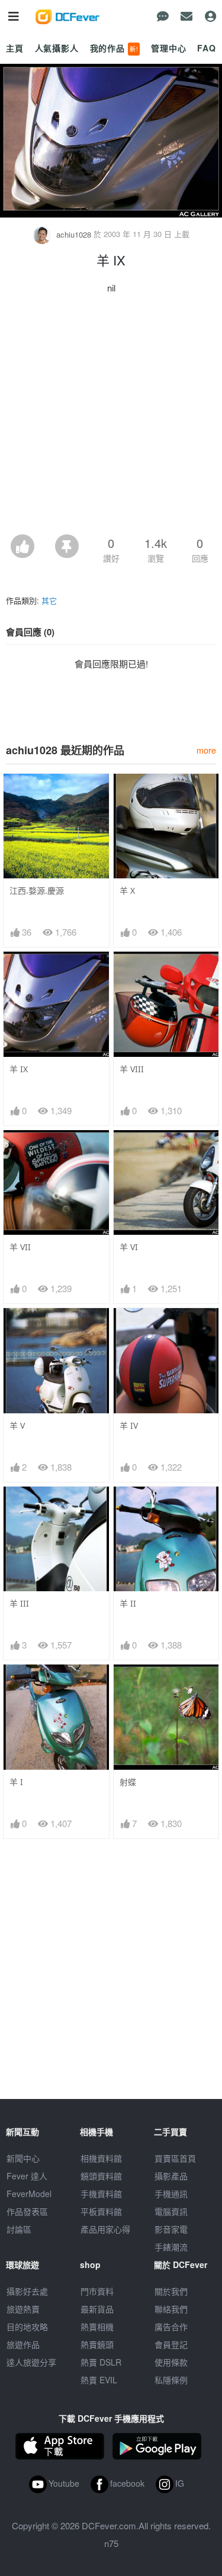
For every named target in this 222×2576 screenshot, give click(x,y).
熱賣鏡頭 (97, 2344)
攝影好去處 (27, 2291)
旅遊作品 (23, 2344)
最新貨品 (97, 2309)
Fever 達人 (27, 2176)
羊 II (128, 1603)
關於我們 (171, 2291)
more (206, 750)
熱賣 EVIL (99, 2380)
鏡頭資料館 (101, 2176)
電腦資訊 (171, 2211)
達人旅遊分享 (31, 2362)
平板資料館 (101, 2211)
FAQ (207, 48)
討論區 (19, 2229)
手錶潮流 (171, 2247)
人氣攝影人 (57, 48)
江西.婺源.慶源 (37, 890)
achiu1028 (74, 234)
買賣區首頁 (175, 2158)
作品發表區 (27, 2211)
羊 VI (129, 1247)
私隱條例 (171, 2380)
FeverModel (29, 2194)
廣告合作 (171, 2327)
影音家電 (171, 2229)
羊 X (127, 890)
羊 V (17, 1425)
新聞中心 (23, 2158)
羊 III (19, 1603)
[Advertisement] (111, 418)
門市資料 (97, 2291)
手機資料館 (101, 2194)
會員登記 (171, 2344)
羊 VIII (132, 1069)
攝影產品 (171, 2176)
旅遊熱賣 (23, 2309)
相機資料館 (101, 2158)
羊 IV (129, 1425)
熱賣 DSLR (101, 2362)
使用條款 (171, 2362)
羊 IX (19, 1069)
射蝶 (128, 1782)
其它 (49, 600)
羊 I (16, 1782)
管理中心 (168, 48)
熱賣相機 (97, 2327)
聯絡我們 (171, 2309)
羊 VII (20, 1247)
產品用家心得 (105, 2229)
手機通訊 (171, 2194)
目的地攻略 (27, 2327)
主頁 (15, 48)
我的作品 (114, 48)
